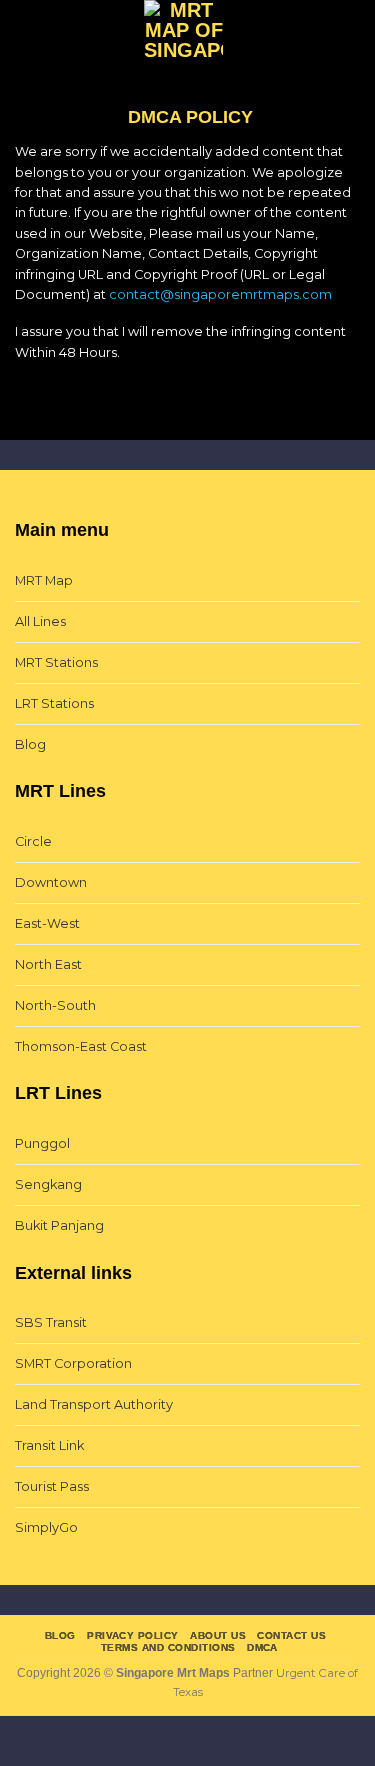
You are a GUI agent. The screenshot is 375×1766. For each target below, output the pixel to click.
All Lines (40, 621)
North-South (55, 1005)
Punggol (42, 1143)
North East (48, 964)
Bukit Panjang (59, 1225)
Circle (33, 841)
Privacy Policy (133, 1635)
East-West (47, 923)
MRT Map (44, 580)
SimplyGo (46, 1527)
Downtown (51, 882)
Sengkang (48, 1184)
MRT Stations (56, 662)
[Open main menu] (24, 32)
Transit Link (49, 1445)
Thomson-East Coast (81, 1046)
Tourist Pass (52, 1486)
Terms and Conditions (168, 1647)
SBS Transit (51, 1322)
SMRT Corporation (73, 1363)
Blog (30, 744)
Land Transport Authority (94, 1404)
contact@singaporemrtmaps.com (220, 294)
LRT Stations (54, 703)
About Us (218, 1635)
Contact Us (291, 1635)
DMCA (262, 1647)
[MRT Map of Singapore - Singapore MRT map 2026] (184, 33)
